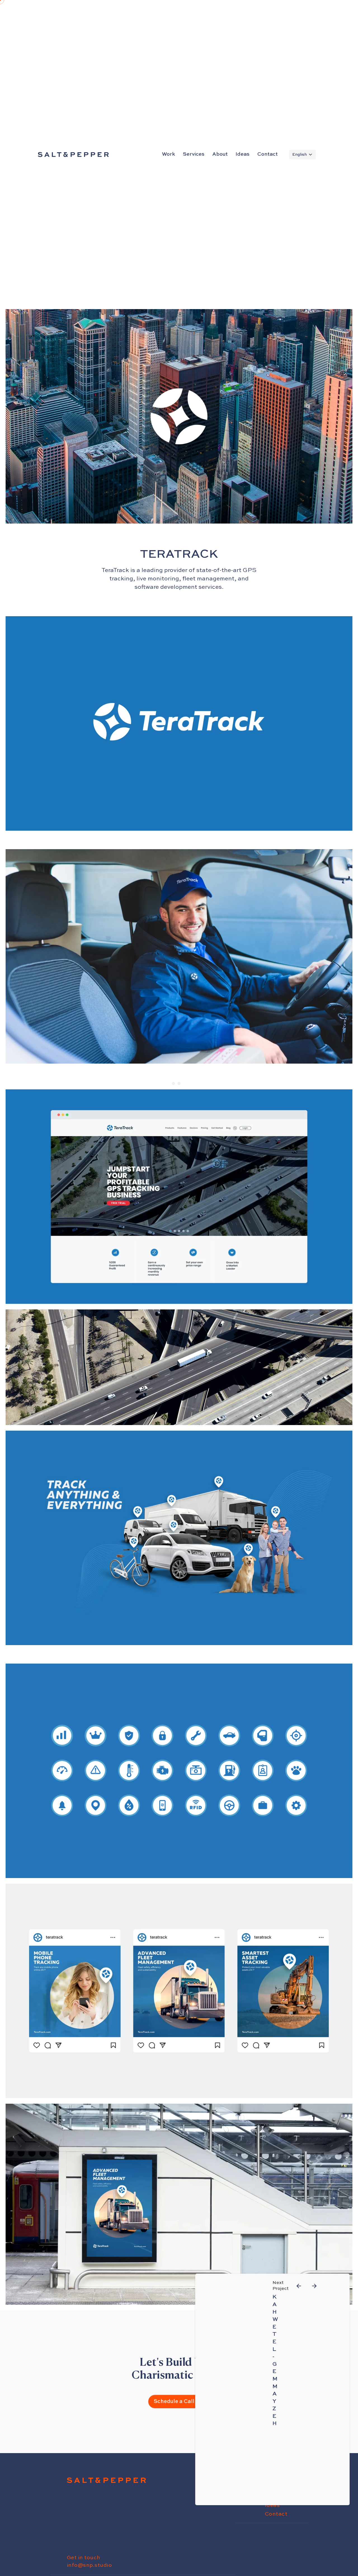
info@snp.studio (89, 2565)
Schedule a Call (174, 2401)
